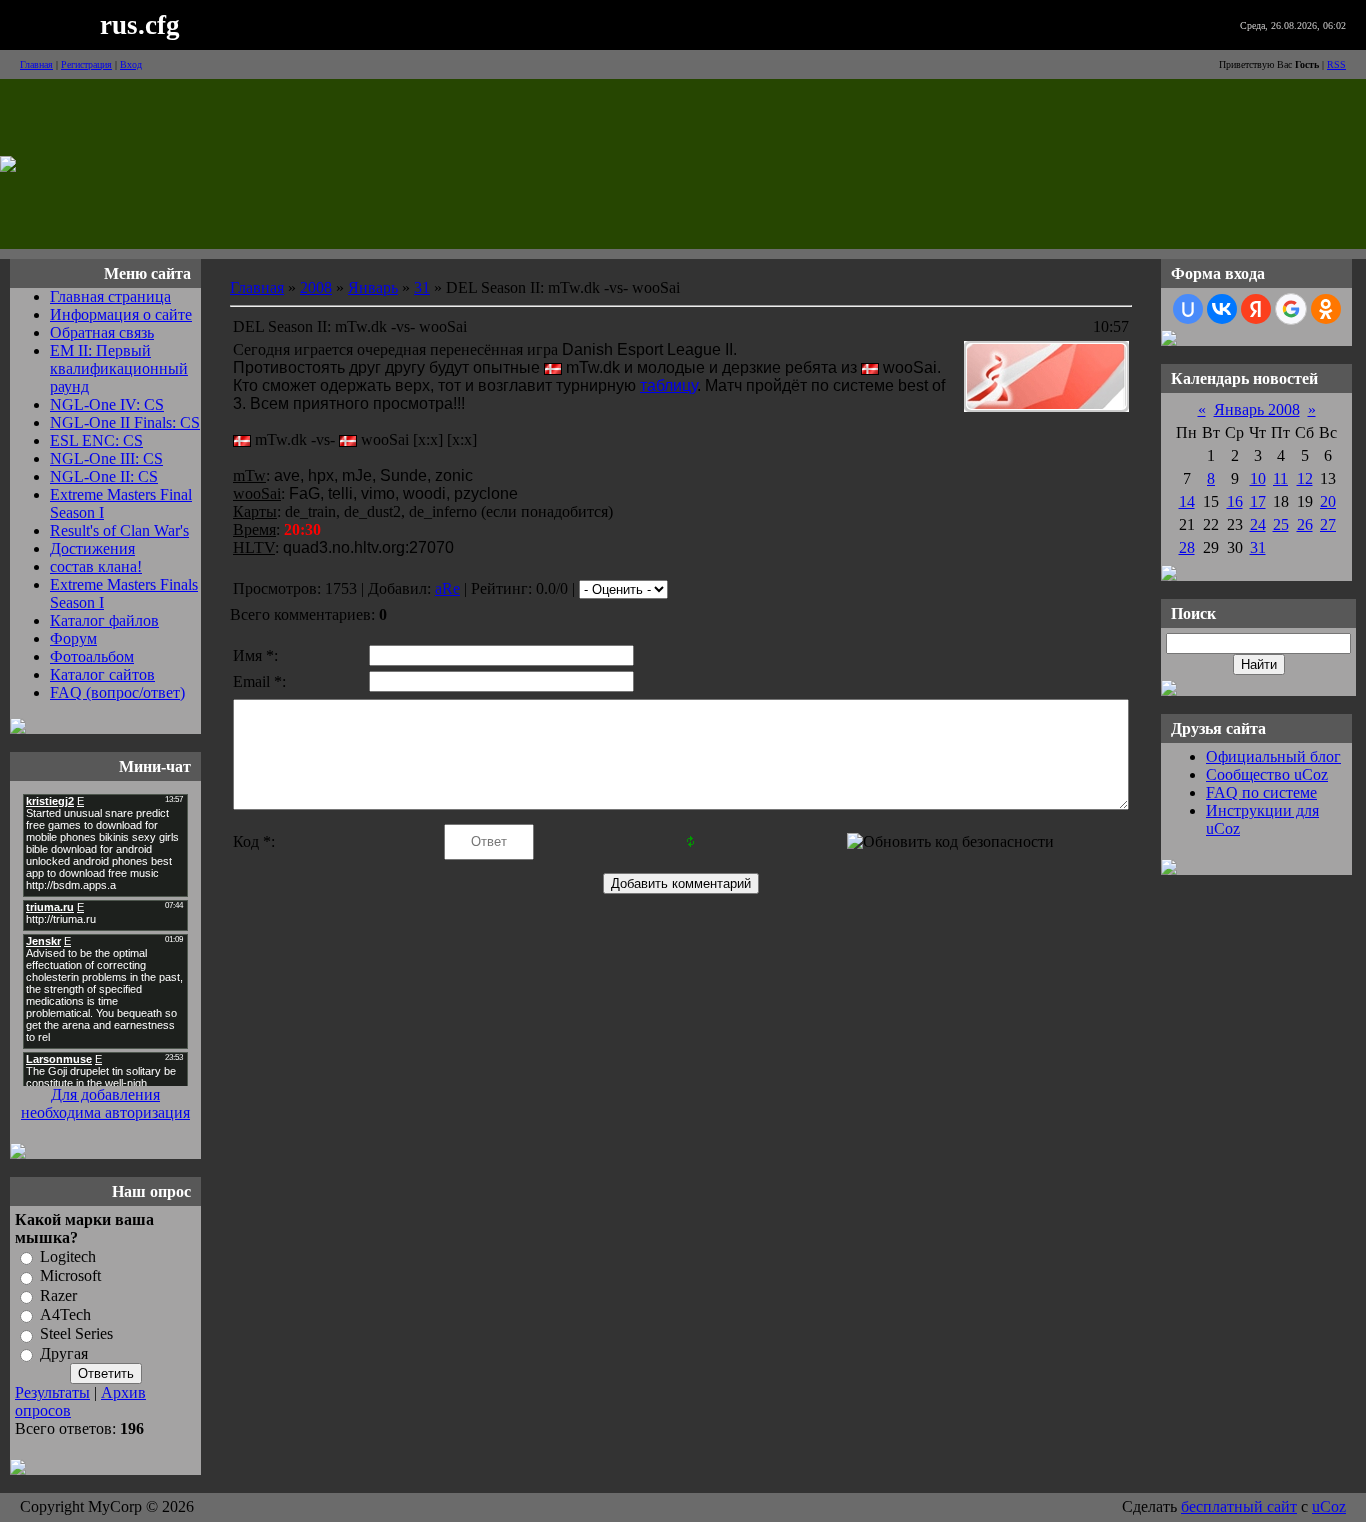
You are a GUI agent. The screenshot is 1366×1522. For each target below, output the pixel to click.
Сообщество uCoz (1267, 774)
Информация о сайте (121, 314)
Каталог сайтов (102, 674)
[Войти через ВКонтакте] (1222, 309)
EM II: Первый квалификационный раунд (119, 368)
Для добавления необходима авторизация (105, 1103)
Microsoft (70, 1276)
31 (422, 287)
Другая (64, 1353)
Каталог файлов (104, 620)
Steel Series (76, 1334)
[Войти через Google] (1291, 309)
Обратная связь (102, 332)
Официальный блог (1273, 756)
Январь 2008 (1257, 409)
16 (1235, 501)
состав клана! (96, 566)
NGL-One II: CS (104, 476)
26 (1305, 524)
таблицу (668, 385)
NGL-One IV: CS (107, 404)
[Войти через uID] (1188, 309)
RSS (1336, 64)
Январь (373, 287)
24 (1258, 524)
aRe (447, 588)
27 (1328, 524)
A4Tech (65, 1314)
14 (1187, 501)
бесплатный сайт (1239, 1506)
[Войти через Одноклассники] (1326, 309)
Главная (36, 64)
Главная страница (110, 296)
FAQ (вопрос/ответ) (117, 692)
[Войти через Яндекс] (1256, 309)
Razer (58, 1295)
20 (1328, 501)
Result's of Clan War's (119, 530)
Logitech (68, 1256)
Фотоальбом (92, 656)
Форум (73, 638)
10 (1258, 478)
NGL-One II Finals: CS (125, 422)
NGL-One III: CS (106, 458)
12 (1305, 478)
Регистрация (86, 64)
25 (1281, 524)
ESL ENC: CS (96, 440)
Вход (131, 64)
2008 (316, 287)
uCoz (1329, 1506)
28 (1187, 547)
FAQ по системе (1261, 792)
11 (1280, 478)
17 (1258, 501)
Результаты (52, 1392)
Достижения (92, 548)
